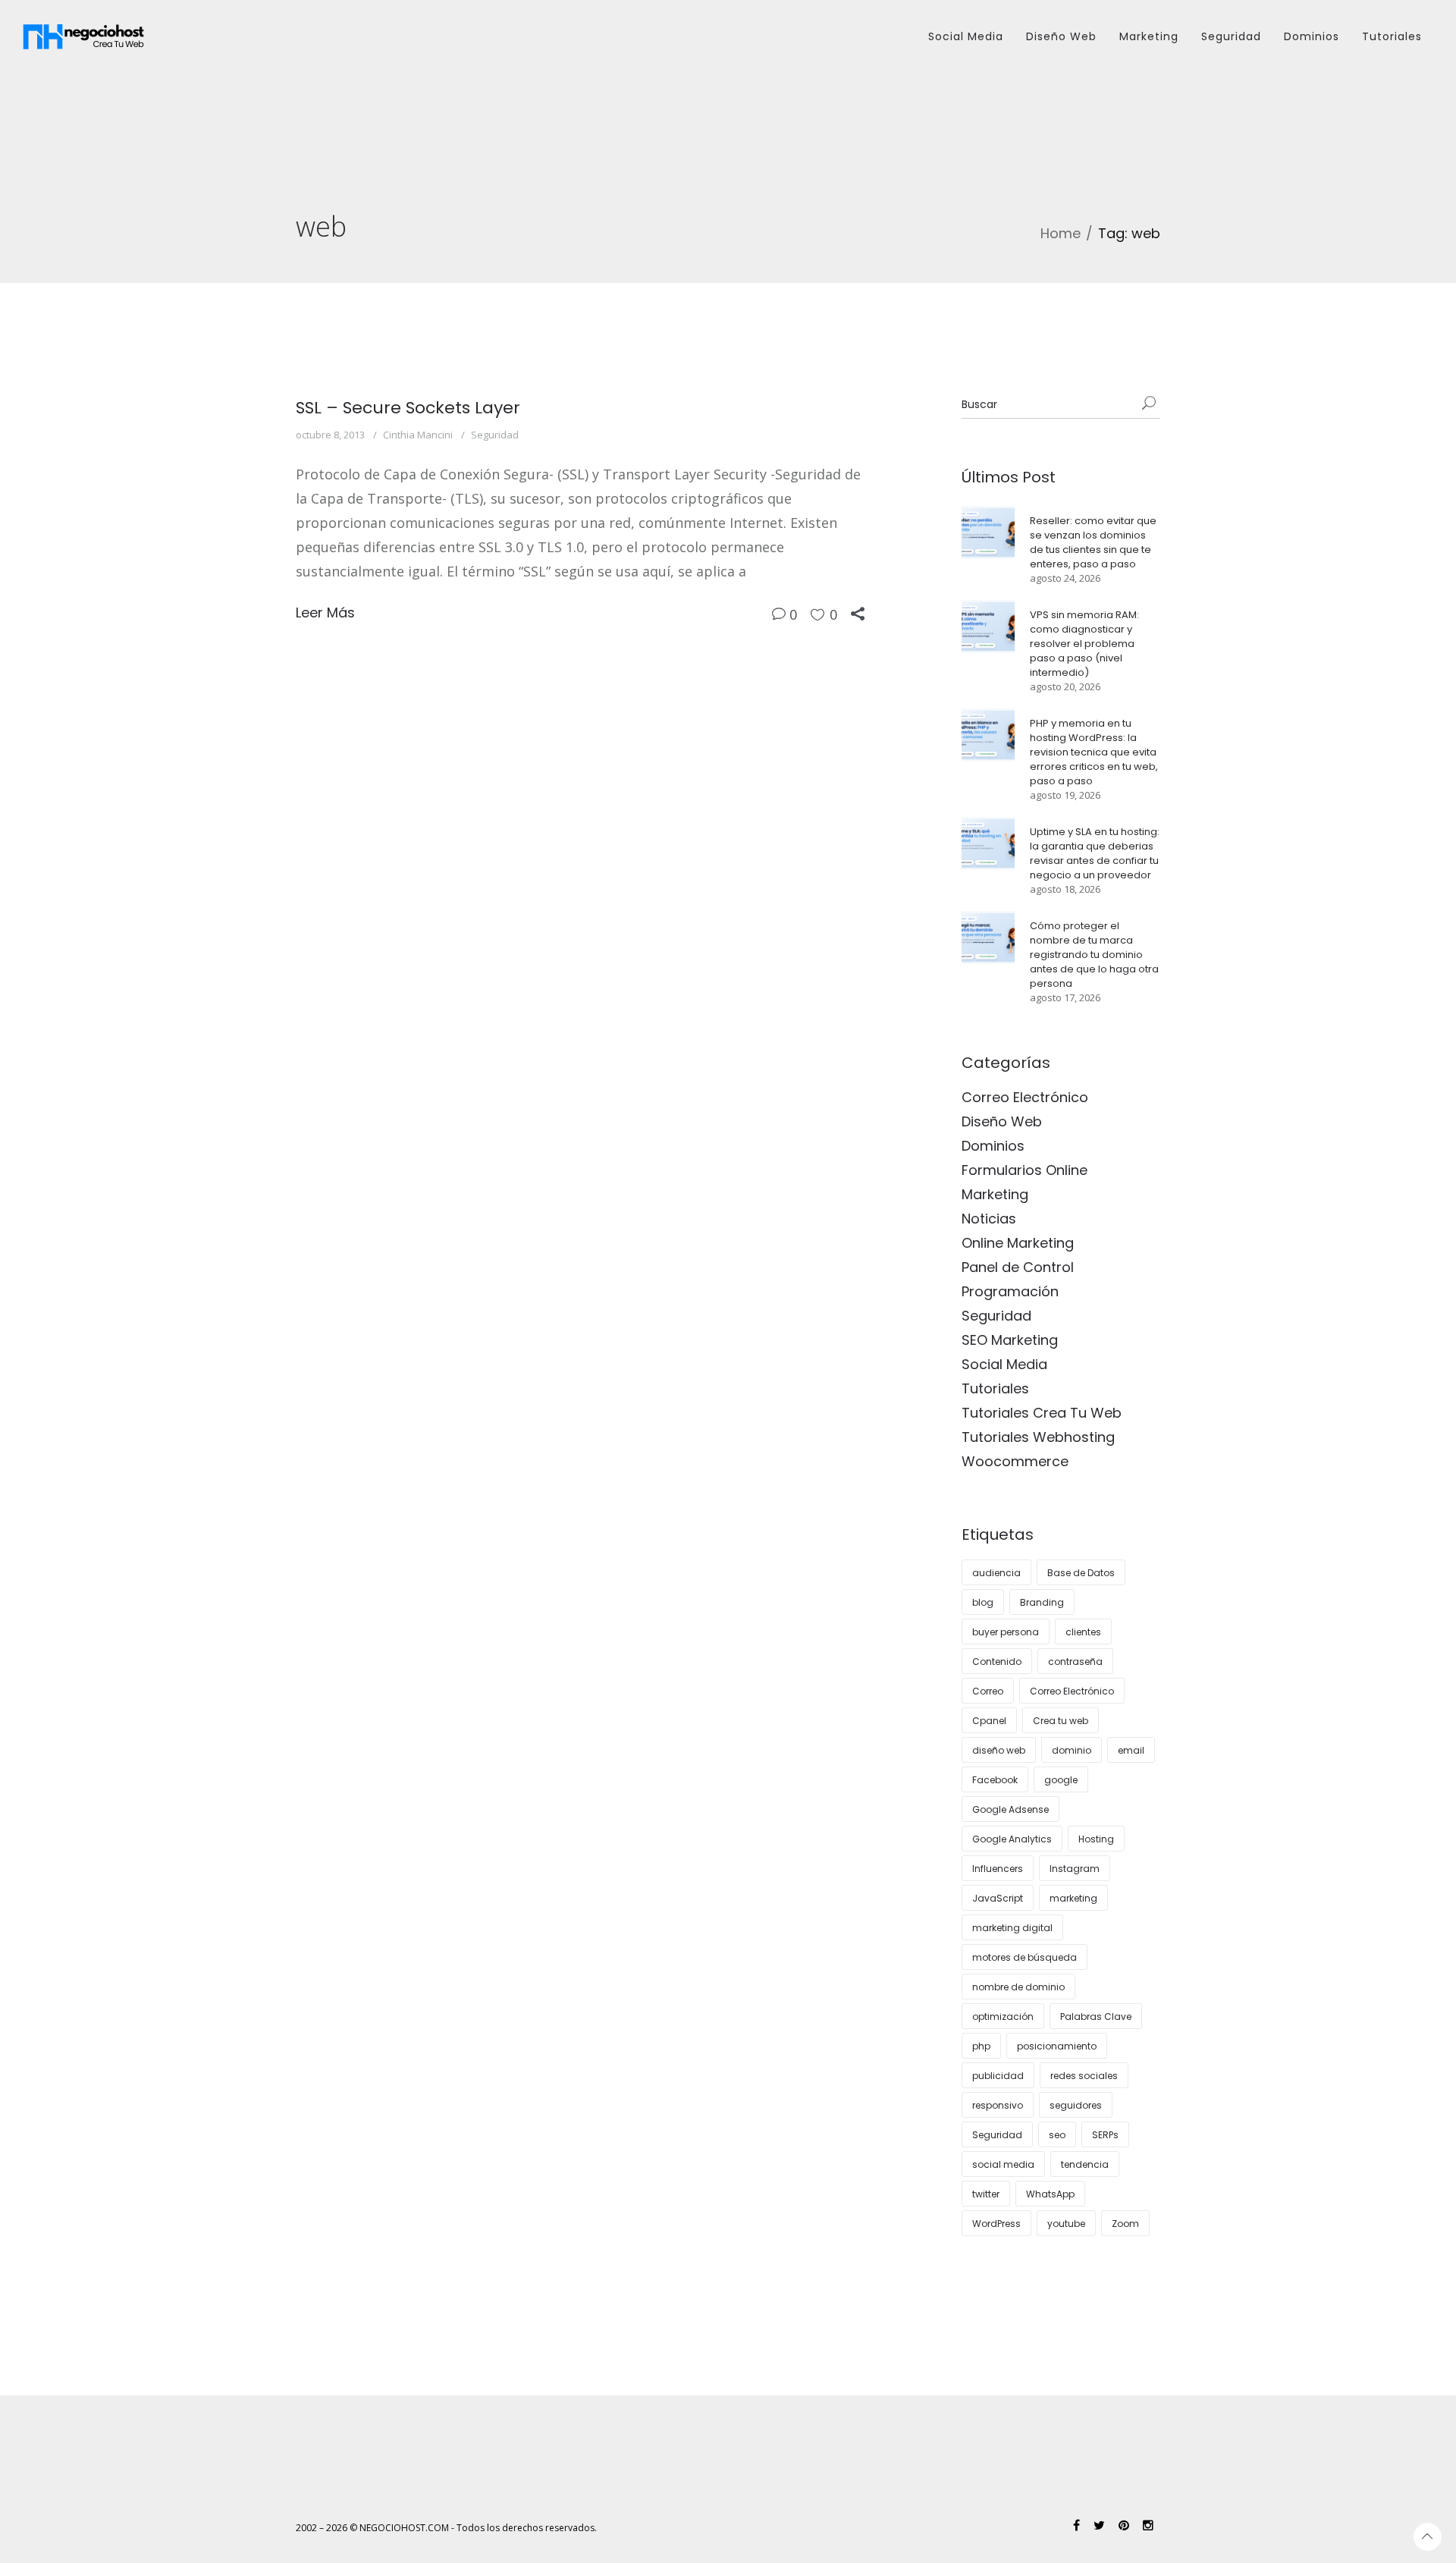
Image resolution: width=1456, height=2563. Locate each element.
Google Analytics (1012, 1839)
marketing (1073, 1898)
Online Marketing (1018, 1243)
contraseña (1075, 1662)
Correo (988, 1691)
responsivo (998, 2105)
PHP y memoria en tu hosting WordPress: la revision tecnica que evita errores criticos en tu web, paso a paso (1094, 752)
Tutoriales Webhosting (1038, 1437)
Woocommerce (1015, 1461)
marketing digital (1012, 1928)
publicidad (998, 2076)
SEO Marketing (1010, 1340)
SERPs (1105, 2135)
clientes (1083, 1632)
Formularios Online (1025, 1170)
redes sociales (1084, 2076)
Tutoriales (1392, 36)
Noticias (989, 1219)
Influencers (998, 1869)
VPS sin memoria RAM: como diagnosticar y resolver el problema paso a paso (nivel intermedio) (1084, 644)
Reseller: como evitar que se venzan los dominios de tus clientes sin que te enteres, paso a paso (1093, 542)
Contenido (997, 1662)
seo (1057, 2135)
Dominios (1312, 36)
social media (1003, 2164)
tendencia (1085, 2164)
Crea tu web (1061, 1721)
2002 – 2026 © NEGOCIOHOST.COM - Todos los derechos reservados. (446, 2528)
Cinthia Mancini (418, 435)
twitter (986, 2194)
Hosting (1096, 1839)
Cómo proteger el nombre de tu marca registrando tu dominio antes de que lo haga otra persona (1094, 955)
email (1131, 1750)
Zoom (1125, 2224)
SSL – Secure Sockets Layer (408, 408)
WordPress (996, 2224)
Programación (1010, 1291)
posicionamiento (1057, 2046)
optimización (1003, 2016)
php (981, 2046)
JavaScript (998, 1898)
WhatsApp (1050, 2194)
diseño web (999, 1750)
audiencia (996, 1573)
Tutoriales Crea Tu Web (1042, 1413)
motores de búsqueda (1025, 1957)
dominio (1072, 1750)
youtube (1066, 2224)
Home (1061, 233)
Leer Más (325, 612)
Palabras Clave (1096, 2016)
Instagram (1075, 1869)
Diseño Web (1061, 36)
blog (983, 1602)
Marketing (1149, 36)
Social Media (966, 36)
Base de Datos (1081, 1573)
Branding (1042, 1602)
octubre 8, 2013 (330, 435)
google (1061, 1780)
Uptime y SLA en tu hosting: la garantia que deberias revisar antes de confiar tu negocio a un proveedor (1095, 853)
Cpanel (989, 1721)
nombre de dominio (1018, 1987)
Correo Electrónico (1025, 1097)
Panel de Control (1018, 1267)
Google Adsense (1010, 1809)
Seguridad (1231, 36)
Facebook (995, 1780)
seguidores (1076, 2105)
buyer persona (1006, 1632)
